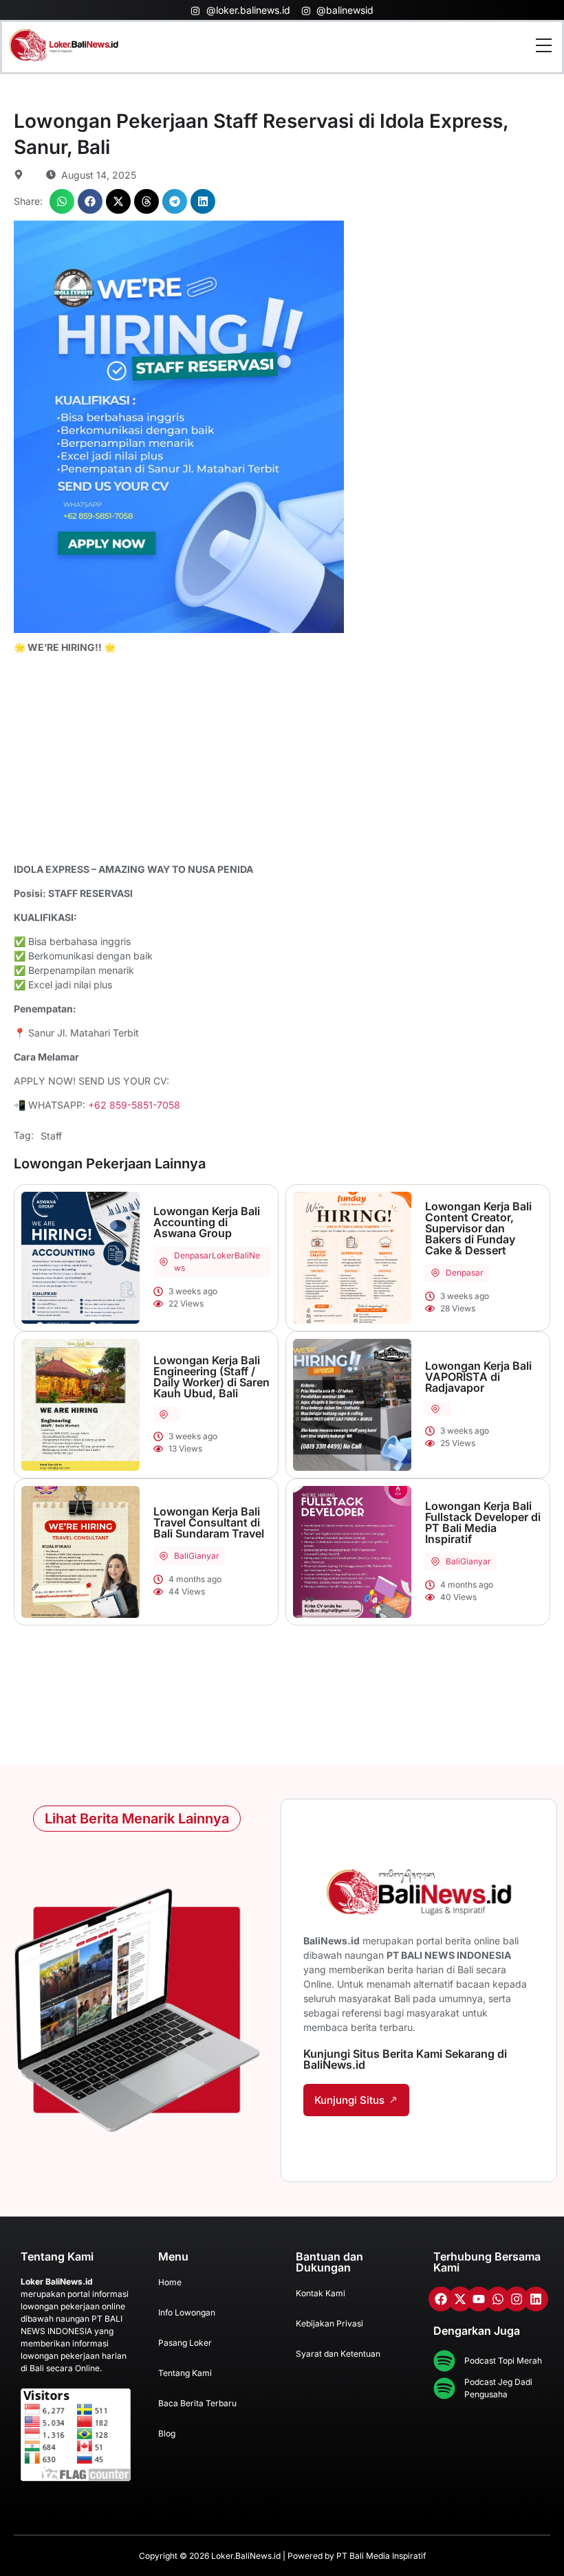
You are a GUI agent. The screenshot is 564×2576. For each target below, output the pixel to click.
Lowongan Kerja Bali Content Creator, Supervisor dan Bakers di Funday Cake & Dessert (478, 1228)
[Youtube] (479, 2299)
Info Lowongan (187, 2312)
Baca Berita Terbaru (197, 2403)
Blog (167, 2433)
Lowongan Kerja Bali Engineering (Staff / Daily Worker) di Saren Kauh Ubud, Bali (211, 1377)
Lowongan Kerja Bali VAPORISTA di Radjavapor (478, 1377)
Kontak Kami (321, 2293)
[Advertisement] (282, 760)
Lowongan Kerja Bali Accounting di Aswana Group (207, 1222)
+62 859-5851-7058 (134, 1105)
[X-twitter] (460, 2299)
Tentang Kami (185, 2373)
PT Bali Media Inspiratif (381, 2556)
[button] (62, 201)
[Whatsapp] (498, 2299)
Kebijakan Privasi (329, 2323)
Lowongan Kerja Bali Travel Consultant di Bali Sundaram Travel (209, 1522)
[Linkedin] (536, 2299)
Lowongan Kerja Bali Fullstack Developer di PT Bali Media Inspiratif (483, 1522)
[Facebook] (441, 2299)
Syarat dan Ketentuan (338, 2354)
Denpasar (193, 1255)
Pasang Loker (185, 2343)
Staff (51, 1136)
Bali (181, 1556)
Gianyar (204, 1556)
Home (170, 2282)
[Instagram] (517, 2299)
